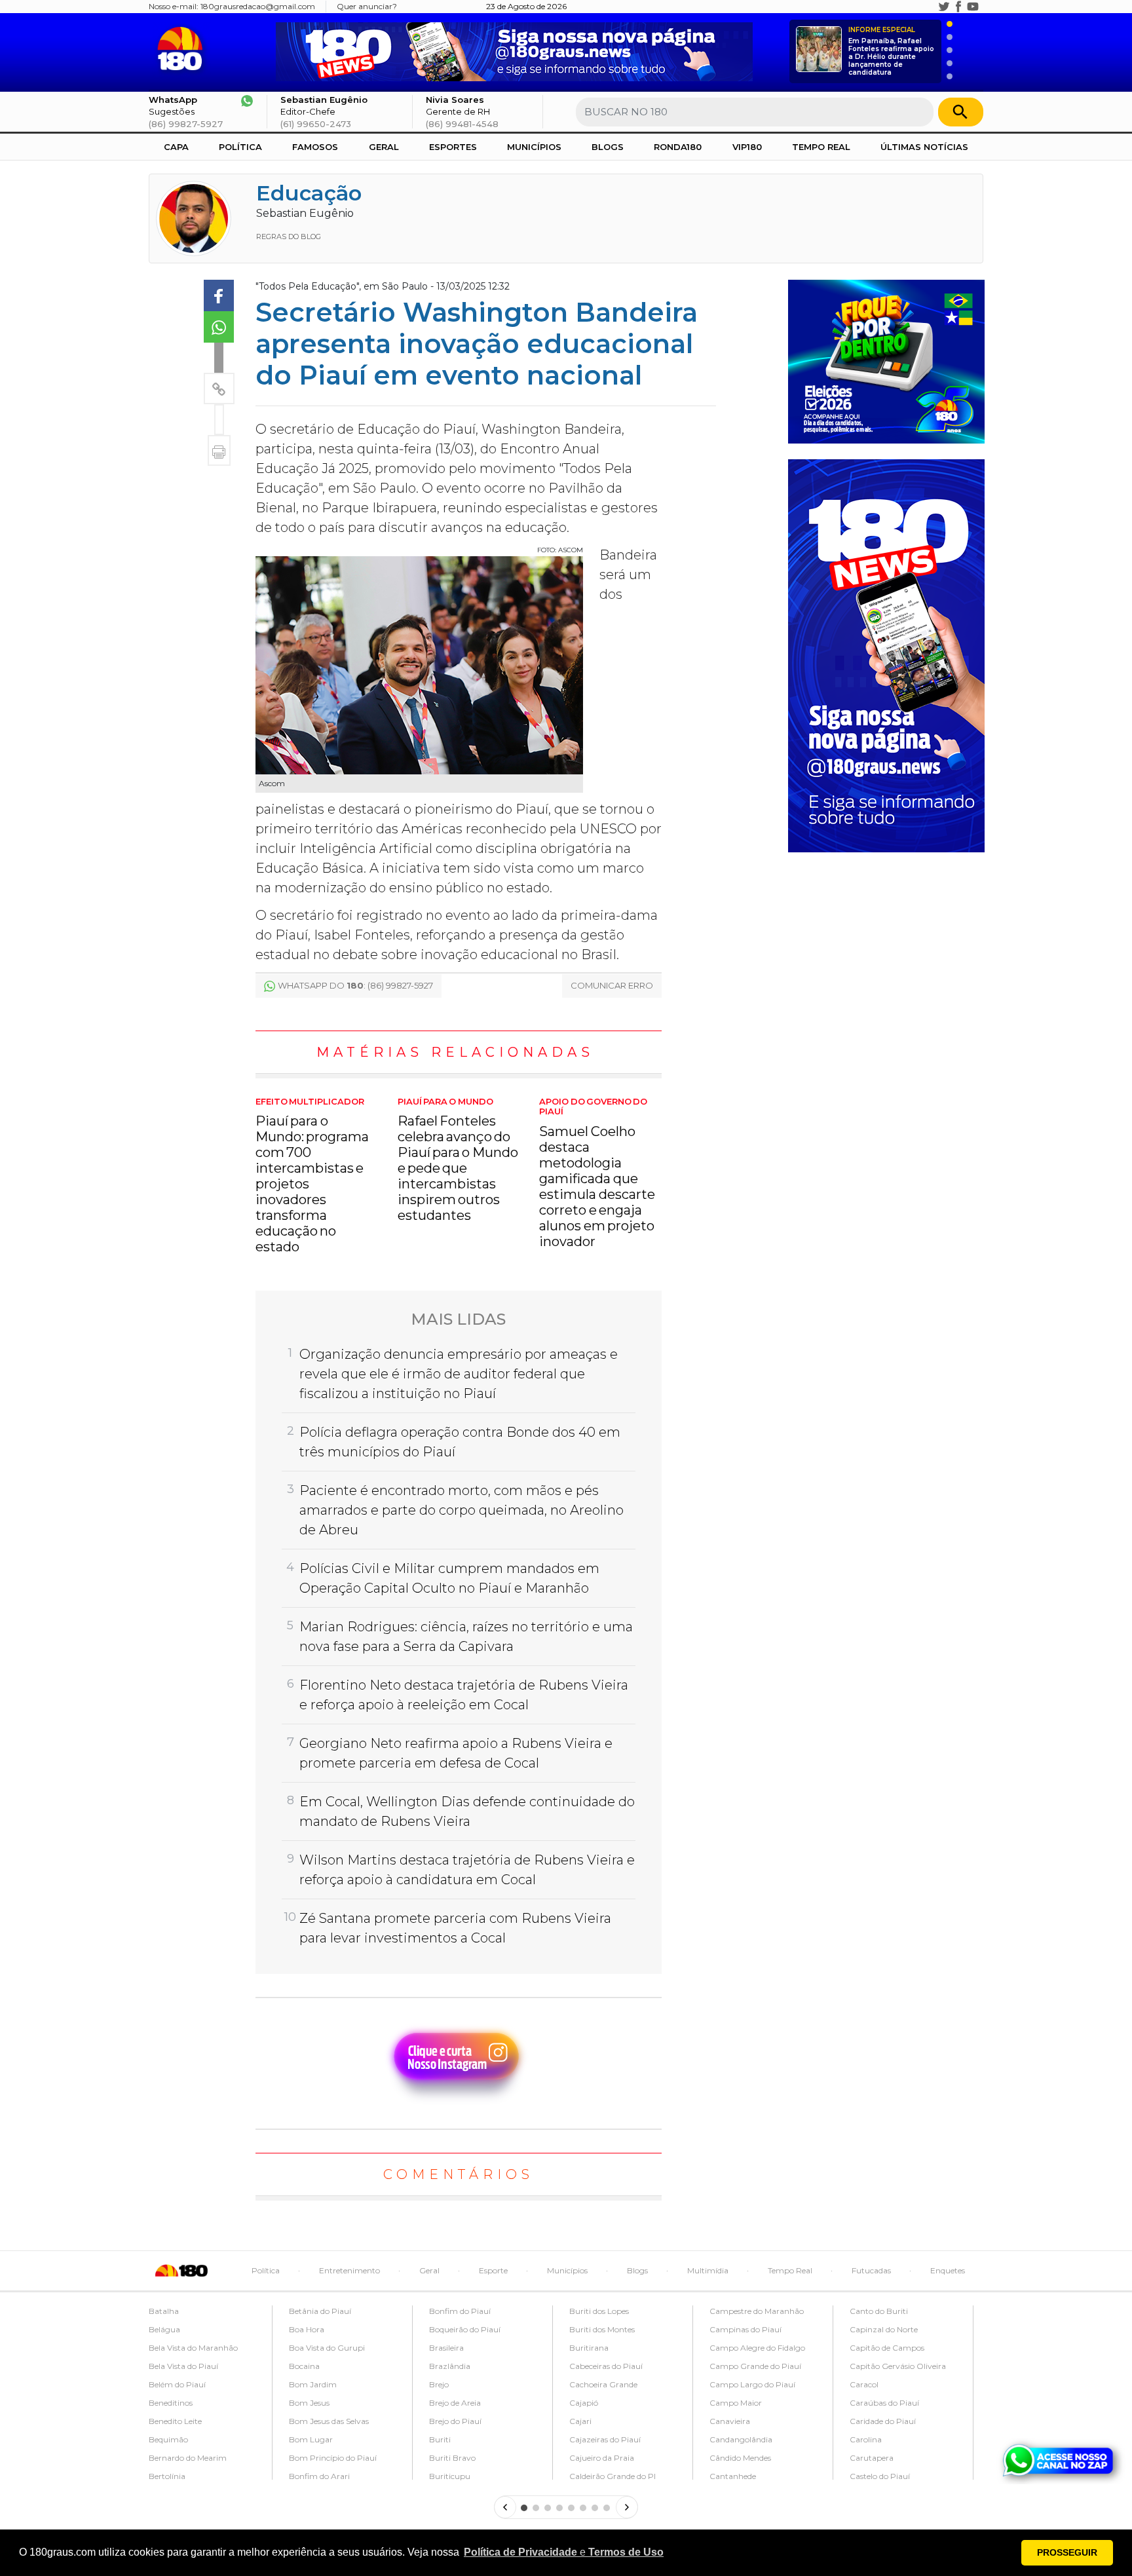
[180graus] (182, 49)
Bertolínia (167, 2476)
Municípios (534, 147)
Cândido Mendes (740, 2458)
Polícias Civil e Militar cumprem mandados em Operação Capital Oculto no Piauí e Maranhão (449, 1578)
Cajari (580, 2421)
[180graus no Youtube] (973, 7)
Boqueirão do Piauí (465, 2329)
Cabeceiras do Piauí (606, 2366)
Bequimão (168, 2439)
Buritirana (589, 2348)
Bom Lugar (311, 2439)
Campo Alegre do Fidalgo (757, 2348)
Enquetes (948, 2270)
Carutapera (872, 2458)
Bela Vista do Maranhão (193, 2348)
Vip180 (747, 147)
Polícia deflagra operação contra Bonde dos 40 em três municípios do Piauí (460, 1442)
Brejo (439, 2384)
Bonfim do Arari (319, 2476)
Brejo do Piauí (455, 2421)
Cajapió (584, 2403)
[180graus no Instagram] (930, 7)
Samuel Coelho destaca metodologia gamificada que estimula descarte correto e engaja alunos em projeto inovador (597, 1173)
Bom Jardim (313, 2384)
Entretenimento (349, 2270)
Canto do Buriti (879, 2311)
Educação (309, 193)
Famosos (315, 147)
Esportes (453, 147)
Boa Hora (307, 2329)
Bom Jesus (309, 2403)
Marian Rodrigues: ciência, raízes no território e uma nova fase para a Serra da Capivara (466, 1637)
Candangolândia (741, 2439)
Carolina (866, 2439)
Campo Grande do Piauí (755, 2366)
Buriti (440, 2439)
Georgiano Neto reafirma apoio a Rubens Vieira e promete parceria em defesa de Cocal (456, 1753)
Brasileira (446, 2348)
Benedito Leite (175, 2421)
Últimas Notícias (924, 147)
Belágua (164, 2329)
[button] (564, 2552)
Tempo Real (821, 147)
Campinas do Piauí (745, 2329)
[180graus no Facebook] (958, 7)
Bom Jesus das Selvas (329, 2421)
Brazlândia (450, 2366)
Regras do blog (289, 237)
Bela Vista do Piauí (183, 2366)
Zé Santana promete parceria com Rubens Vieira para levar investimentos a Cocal (455, 1928)
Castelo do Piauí (880, 2476)
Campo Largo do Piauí (752, 2384)
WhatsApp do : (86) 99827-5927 (355, 985)
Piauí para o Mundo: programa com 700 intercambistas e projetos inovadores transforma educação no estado (312, 1176)
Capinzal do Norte (884, 2329)
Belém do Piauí (177, 2384)
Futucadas (871, 2270)
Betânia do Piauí (320, 2311)
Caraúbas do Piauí (884, 2403)
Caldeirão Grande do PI (613, 2476)
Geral (384, 147)
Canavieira (730, 2421)
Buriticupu (450, 2476)
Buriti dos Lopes (599, 2311)
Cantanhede (733, 2476)
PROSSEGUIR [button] (1067, 2552)
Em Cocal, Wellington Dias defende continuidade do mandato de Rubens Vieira (467, 1811)
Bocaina (304, 2366)
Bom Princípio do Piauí (333, 2458)
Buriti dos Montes (602, 2329)
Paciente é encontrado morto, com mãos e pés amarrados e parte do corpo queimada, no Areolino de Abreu (462, 1510)
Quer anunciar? (367, 6)
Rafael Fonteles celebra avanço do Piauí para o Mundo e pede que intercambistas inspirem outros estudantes (458, 1160)
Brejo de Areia (455, 2403)
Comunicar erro (612, 985)
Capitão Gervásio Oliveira (898, 2366)
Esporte (493, 2270)
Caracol (864, 2384)
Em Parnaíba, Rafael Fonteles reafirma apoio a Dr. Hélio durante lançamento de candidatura (891, 51)
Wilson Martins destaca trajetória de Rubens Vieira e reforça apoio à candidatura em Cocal (467, 1870)
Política (240, 147)
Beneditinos (171, 2403)
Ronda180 (678, 147)
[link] (219, 295)
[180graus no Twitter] (944, 7)
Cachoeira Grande (603, 2384)
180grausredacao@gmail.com (258, 6)
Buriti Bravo (452, 2458)
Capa (176, 147)
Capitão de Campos (887, 2348)
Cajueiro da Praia (602, 2458)
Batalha (164, 2311)
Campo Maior (736, 2403)
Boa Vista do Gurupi (327, 2348)
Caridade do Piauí (883, 2421)
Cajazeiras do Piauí (605, 2439)
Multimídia (708, 2270)
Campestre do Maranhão (757, 2311)
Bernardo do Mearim (188, 2458)
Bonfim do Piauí (460, 2311)
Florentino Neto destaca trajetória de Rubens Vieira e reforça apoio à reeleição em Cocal (464, 1695)
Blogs (608, 147)
